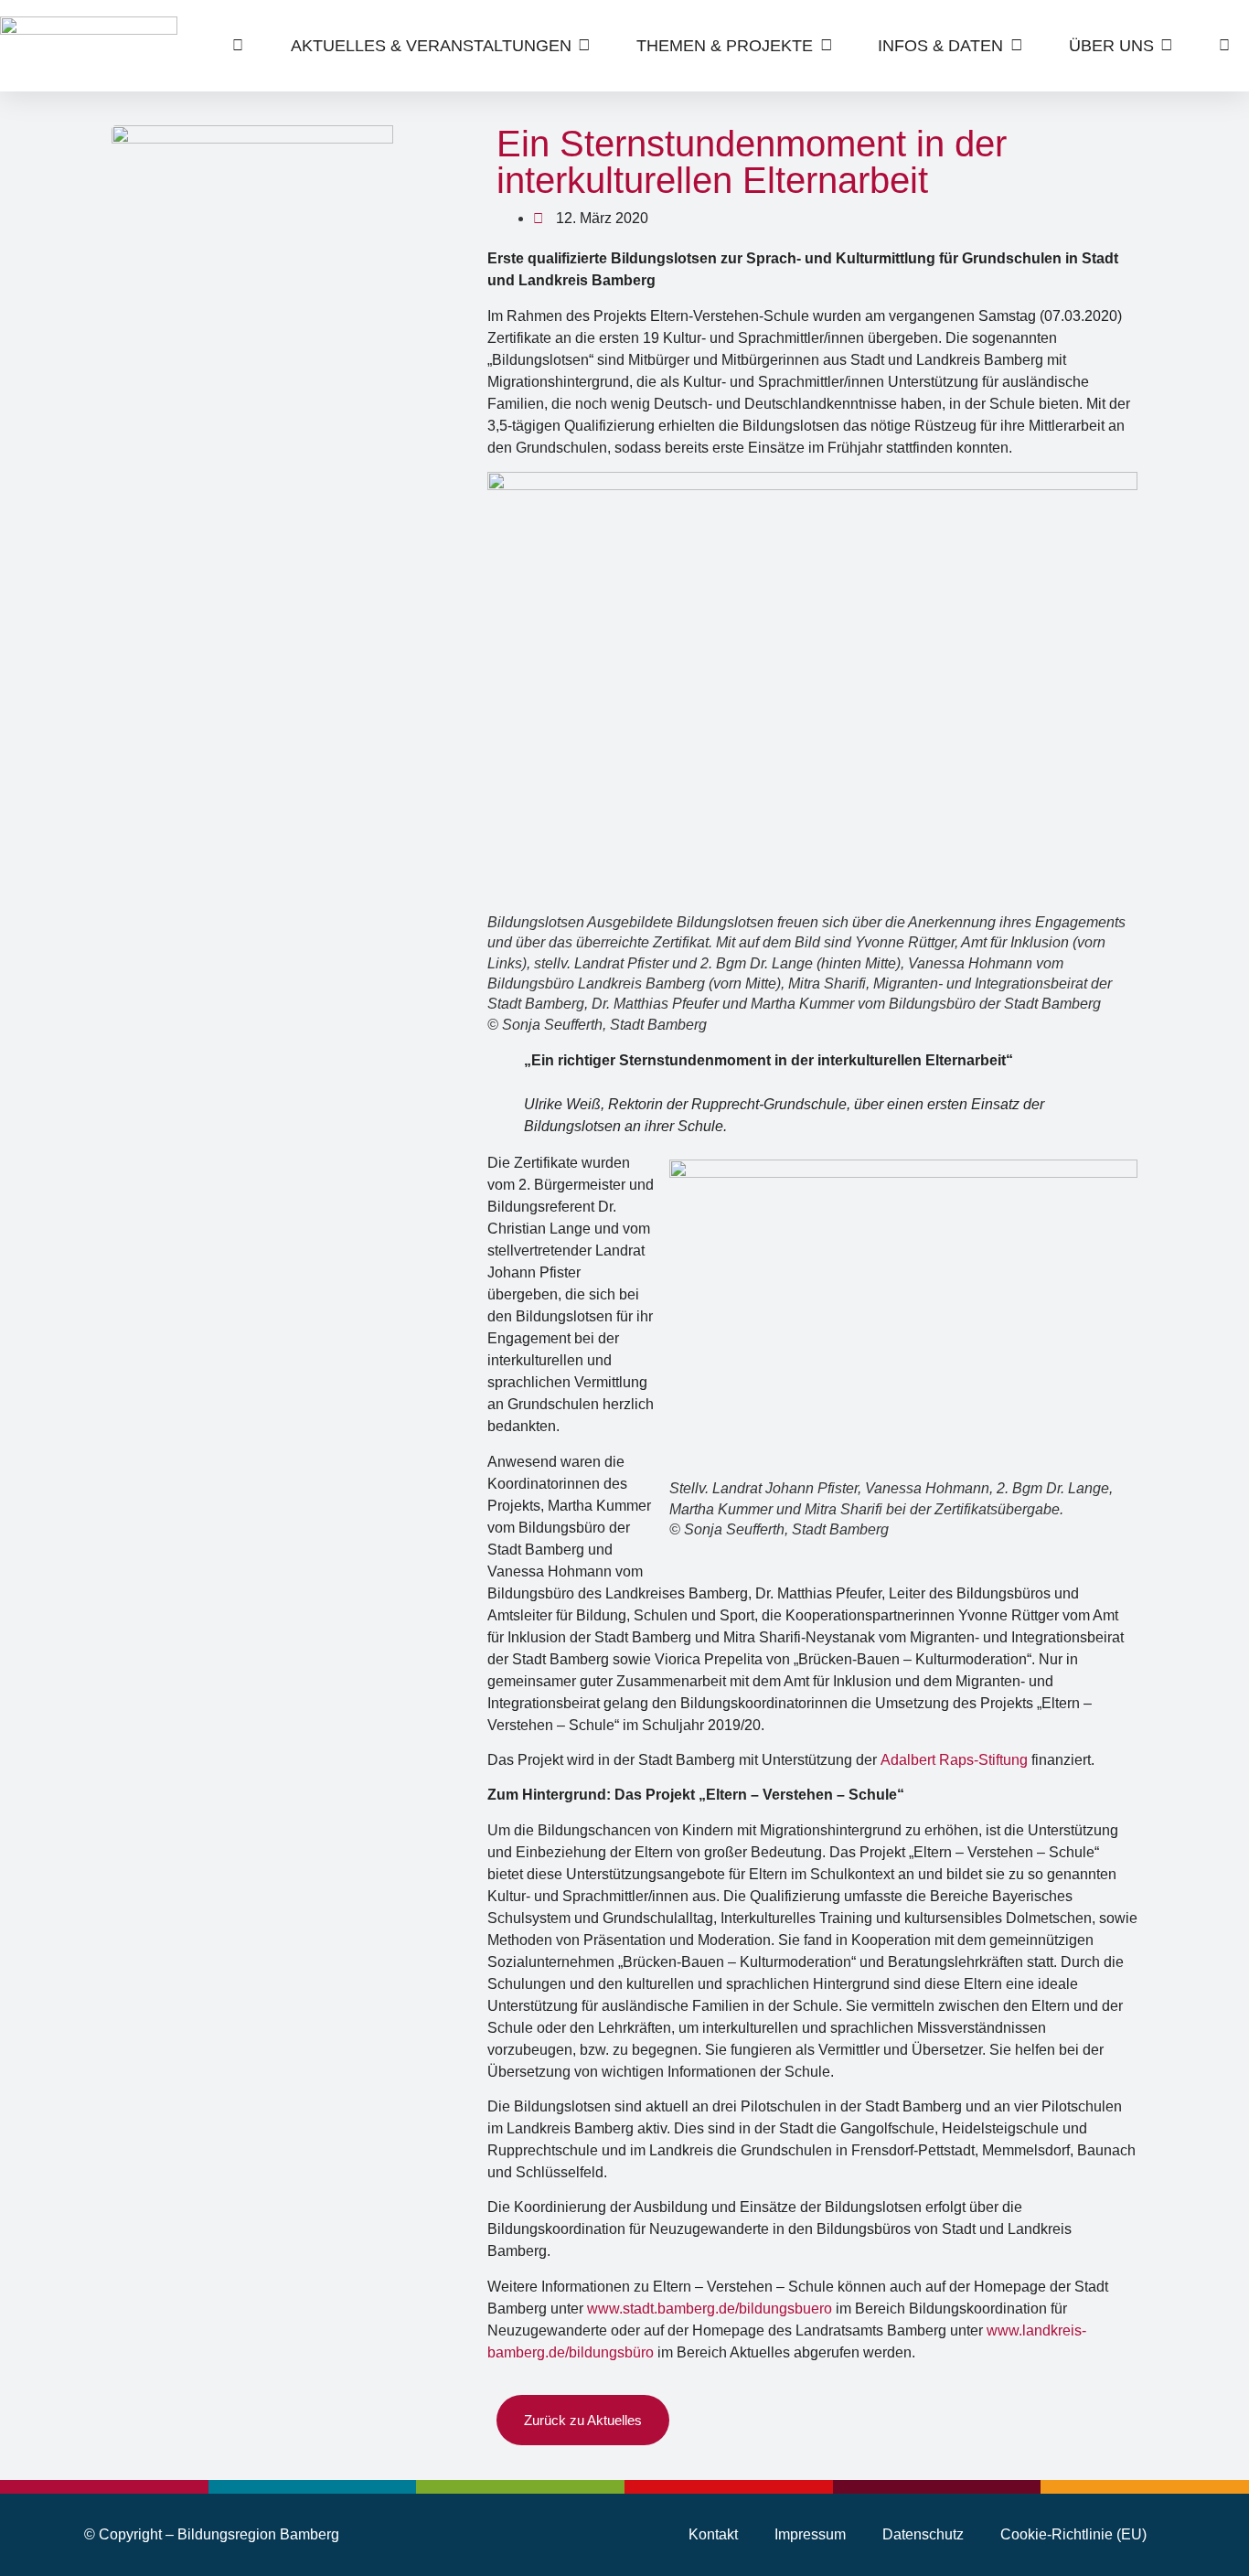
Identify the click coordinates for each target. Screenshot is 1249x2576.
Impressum (810, 2534)
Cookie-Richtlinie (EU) (1073, 2534)
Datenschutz (923, 2534)
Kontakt (713, 2534)
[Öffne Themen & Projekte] (826, 46)
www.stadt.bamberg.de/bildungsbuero (710, 2309)
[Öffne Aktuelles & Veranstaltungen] (585, 46)
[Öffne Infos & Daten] (1016, 46)
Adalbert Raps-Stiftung (954, 1760)
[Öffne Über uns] (1167, 46)
